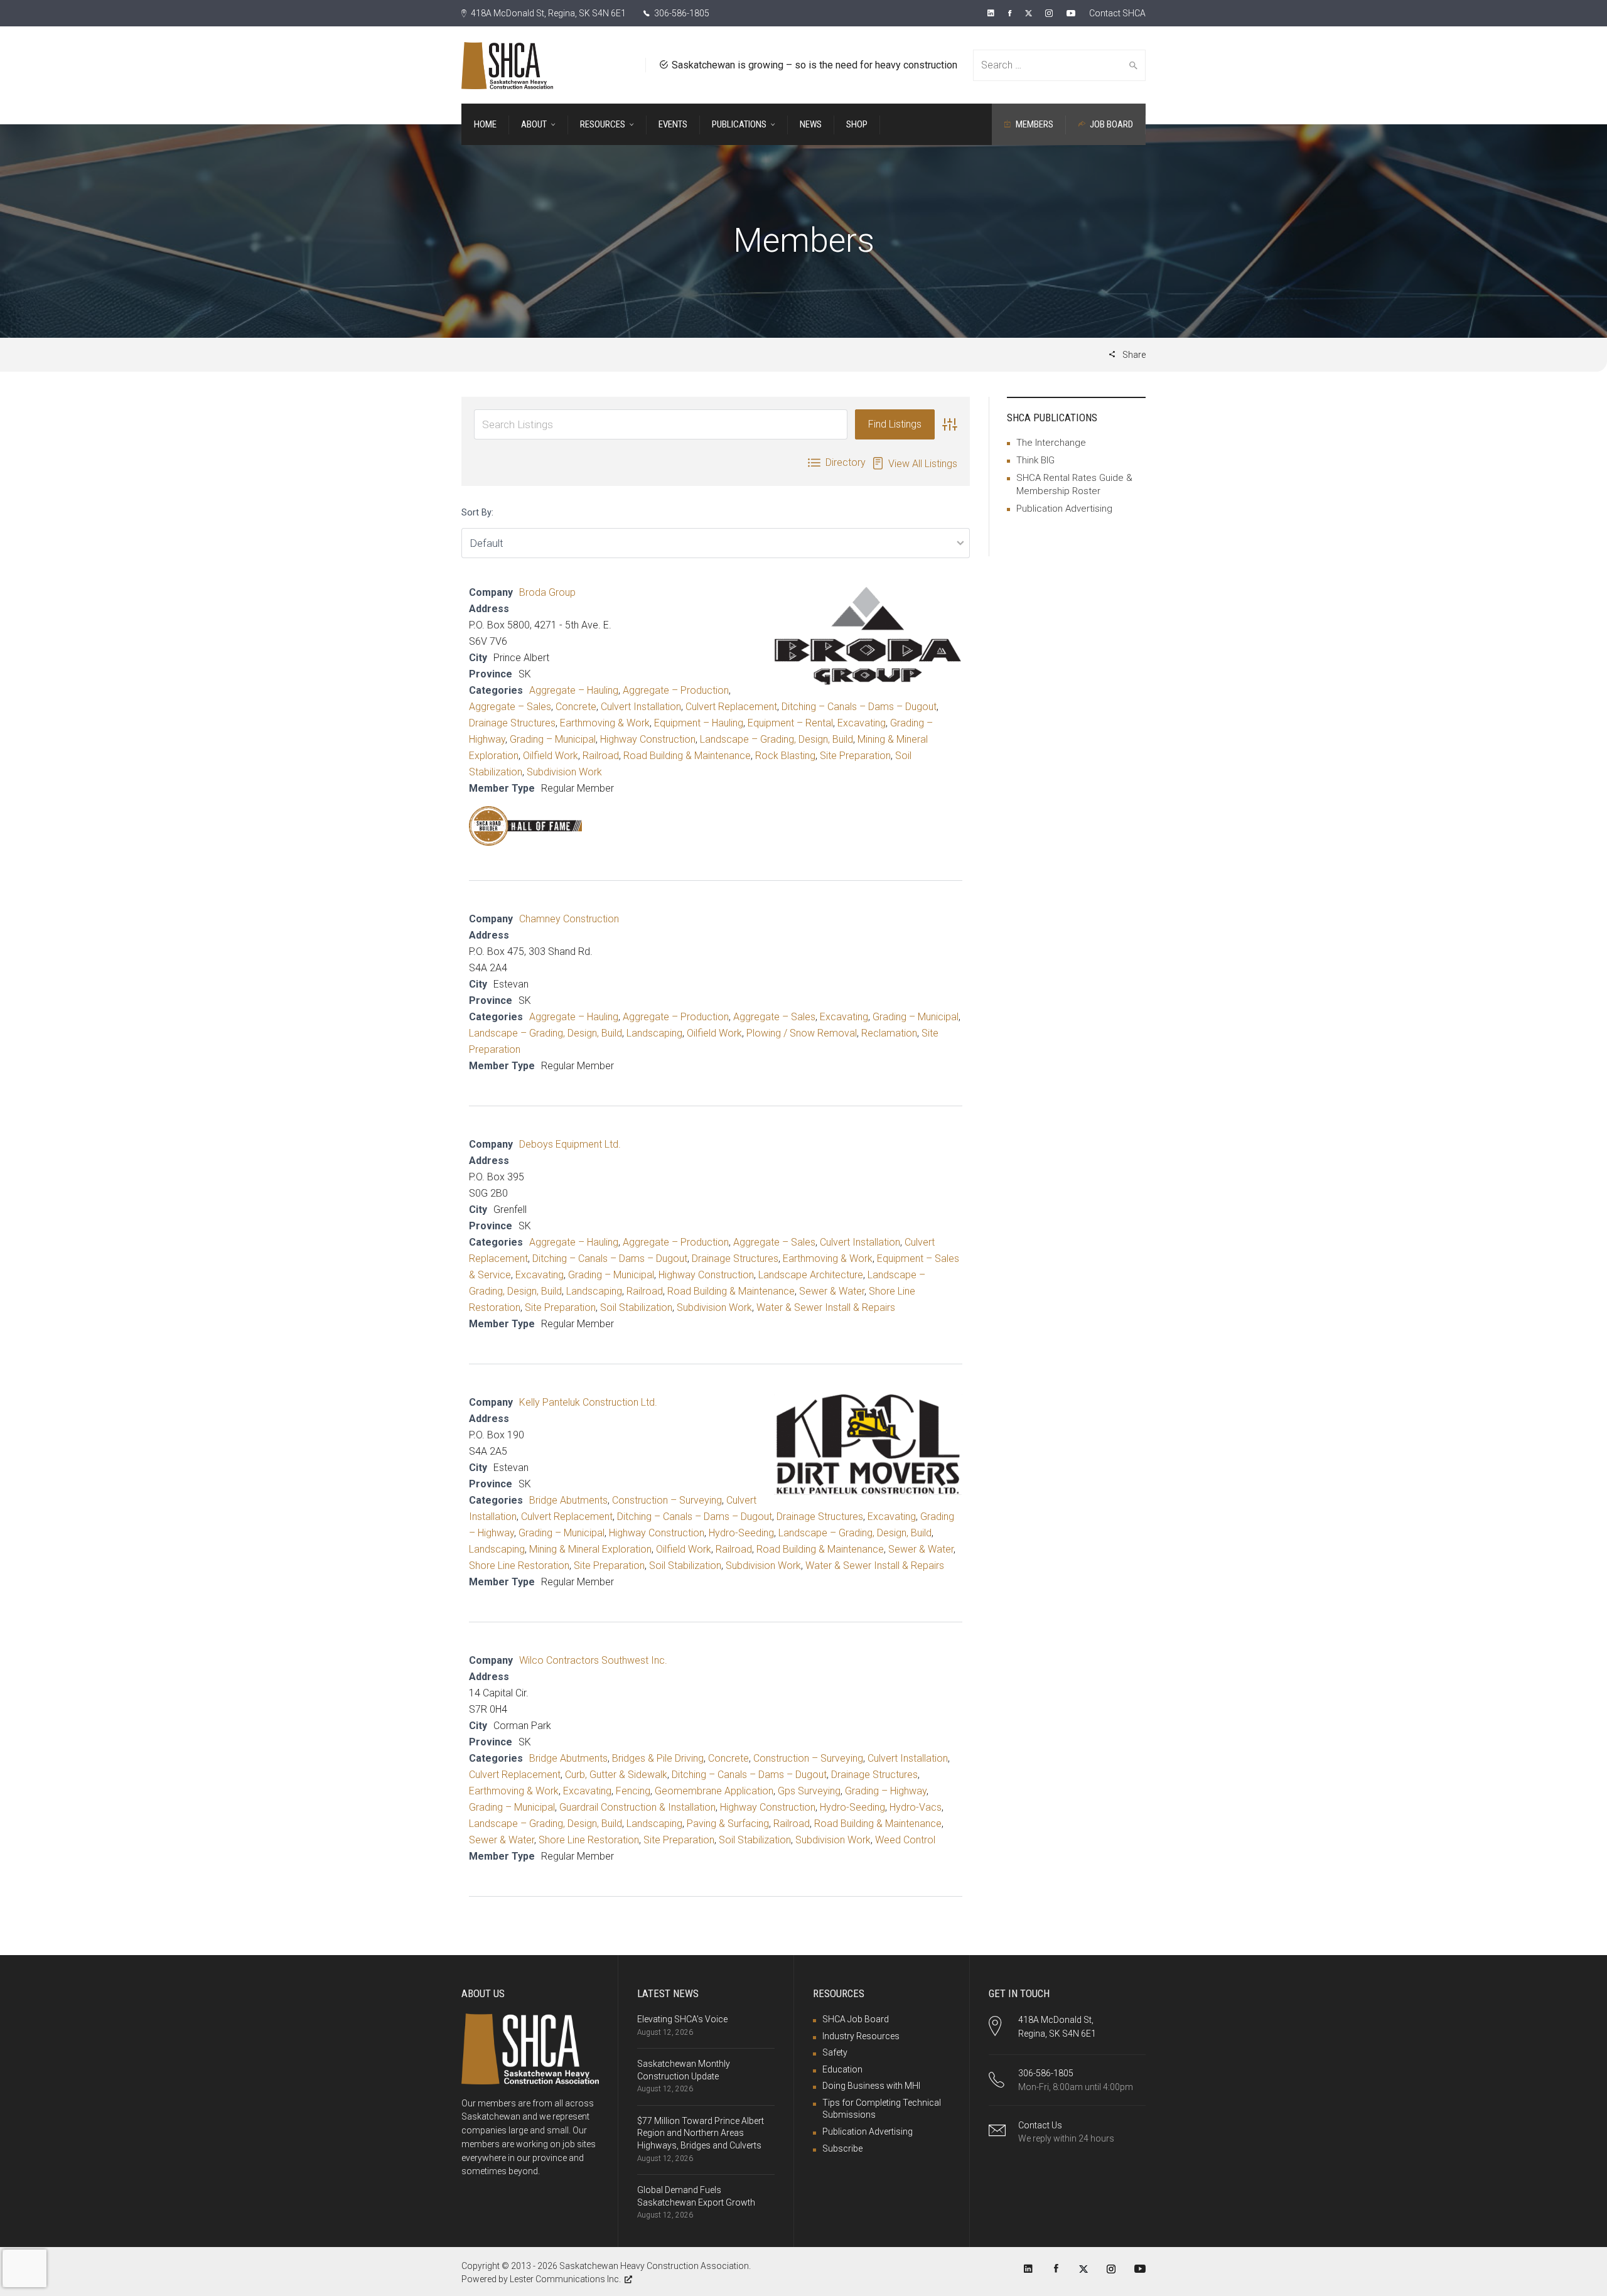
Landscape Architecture (811, 1275)
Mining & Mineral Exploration (590, 1549)
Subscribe (842, 2148)
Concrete (576, 707)
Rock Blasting (785, 756)
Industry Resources (861, 2036)
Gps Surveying (809, 1791)
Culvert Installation (641, 707)
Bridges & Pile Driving (658, 1758)
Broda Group (547, 592)
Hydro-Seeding (741, 1533)
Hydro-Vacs (916, 1807)
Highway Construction (648, 739)
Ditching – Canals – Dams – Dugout (859, 707)
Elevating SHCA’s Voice (682, 2019)
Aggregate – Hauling (574, 690)
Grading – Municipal (553, 739)
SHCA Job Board (856, 2019)
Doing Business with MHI (871, 2086)
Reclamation (889, 1033)
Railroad (601, 756)
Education (842, 2069)
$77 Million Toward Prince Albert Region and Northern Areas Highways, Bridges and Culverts (701, 2133)
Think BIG (1035, 460)
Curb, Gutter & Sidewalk (616, 1775)
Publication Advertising (1064, 509)
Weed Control (905, 1840)
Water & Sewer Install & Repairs (826, 1307)
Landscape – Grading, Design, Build (777, 739)
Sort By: (477, 513)
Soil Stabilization (636, 1307)
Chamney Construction (569, 919)
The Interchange (1051, 443)
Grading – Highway (886, 1791)
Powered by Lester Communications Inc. (541, 2279)
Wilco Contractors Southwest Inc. (593, 1660)
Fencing (633, 1791)
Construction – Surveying (667, 1500)
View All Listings (923, 464)
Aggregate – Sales (510, 707)
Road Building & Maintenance (687, 756)
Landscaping (654, 1033)
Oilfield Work (551, 756)
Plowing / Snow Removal (802, 1033)
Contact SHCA (1117, 13)
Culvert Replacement (731, 707)
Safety (835, 2052)
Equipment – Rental (790, 723)
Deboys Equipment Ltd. (570, 1144)
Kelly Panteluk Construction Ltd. (588, 1402)
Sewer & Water (832, 1291)
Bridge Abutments (568, 1500)
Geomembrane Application (714, 1791)
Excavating (862, 723)
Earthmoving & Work (605, 723)
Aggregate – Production (676, 690)
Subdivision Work (564, 772)
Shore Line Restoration (519, 1566)
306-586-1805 (681, 13)
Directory (846, 462)
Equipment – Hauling (699, 723)
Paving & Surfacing (728, 1824)
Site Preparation (855, 756)
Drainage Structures (512, 723)
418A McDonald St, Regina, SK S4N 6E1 (547, 13)
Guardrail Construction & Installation (637, 1807)
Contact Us (1040, 2125)
